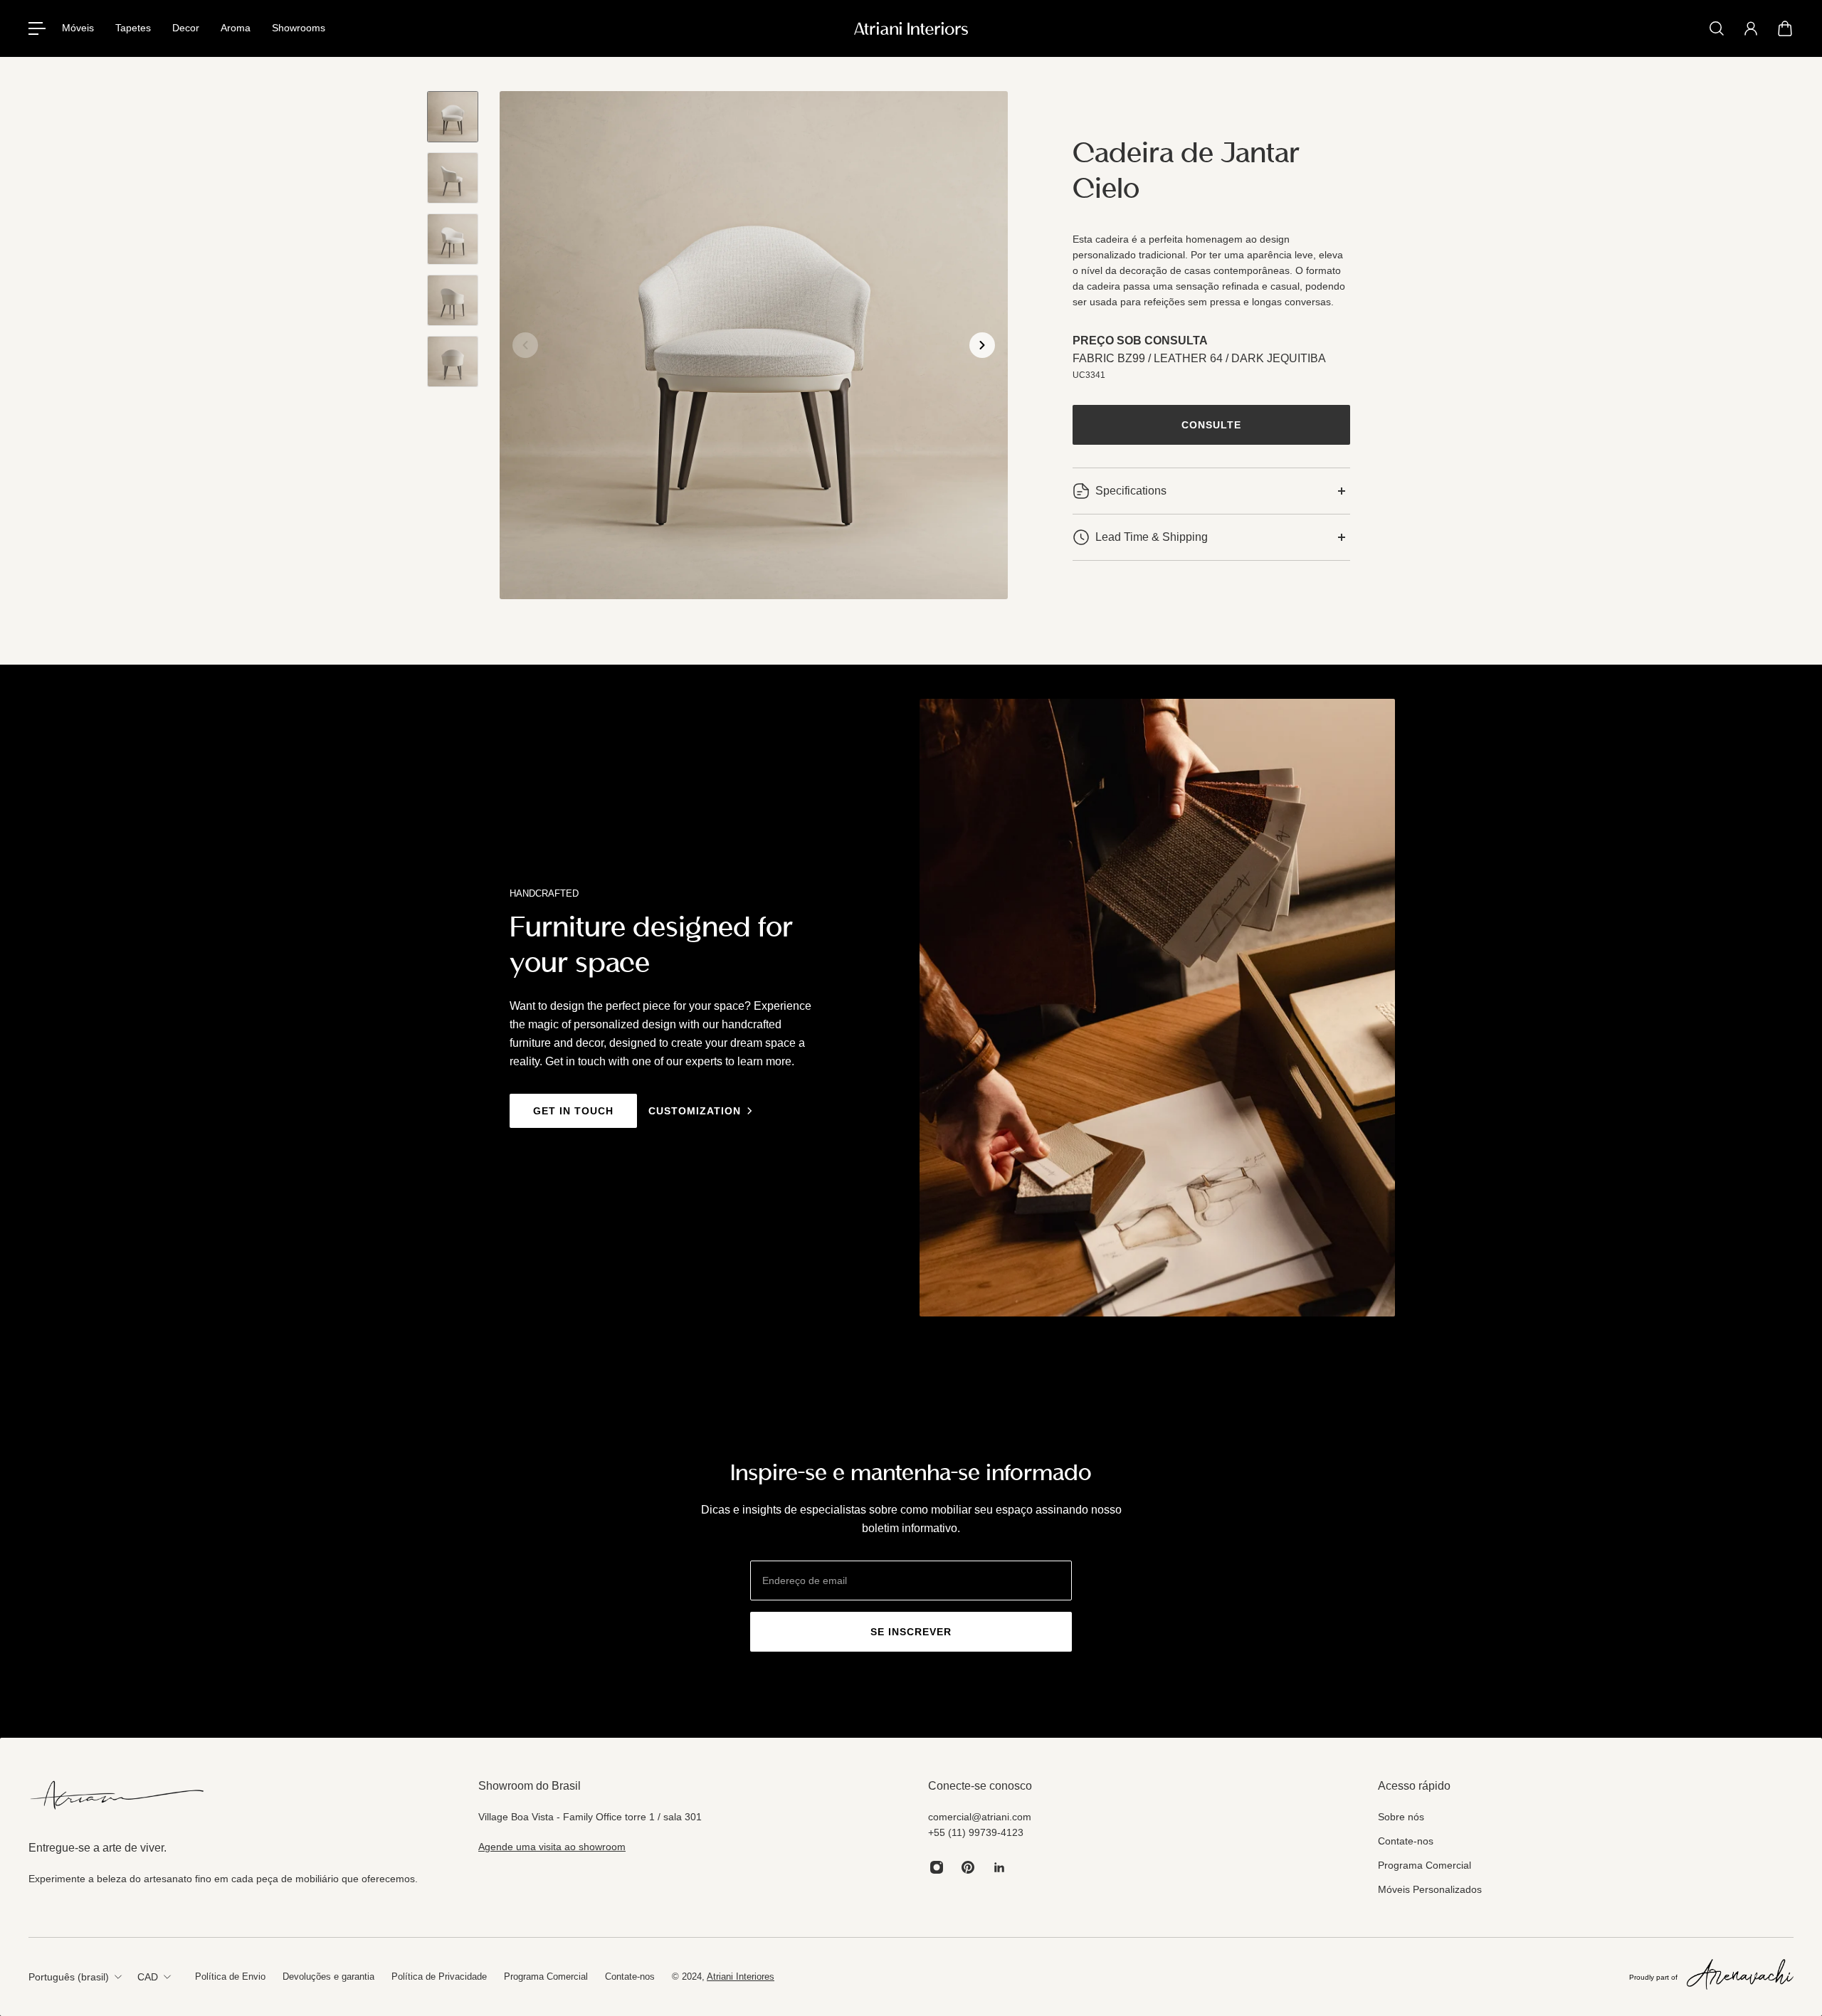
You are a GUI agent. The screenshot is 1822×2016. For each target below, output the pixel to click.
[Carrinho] (1785, 28)
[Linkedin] (999, 1867)
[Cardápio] (37, 28)
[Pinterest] (968, 1867)
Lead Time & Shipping (1152, 537)
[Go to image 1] (453, 117)
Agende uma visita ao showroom (552, 1847)
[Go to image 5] (453, 361)
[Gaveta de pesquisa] (1717, 28)
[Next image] (982, 345)
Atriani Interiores (741, 1977)
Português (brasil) (69, 1977)
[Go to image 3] (453, 239)
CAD (148, 1977)
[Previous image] (525, 345)
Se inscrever (911, 1632)
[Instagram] (937, 1867)
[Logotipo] (911, 28)
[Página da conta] (1751, 28)
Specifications (1131, 491)
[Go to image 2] (453, 178)
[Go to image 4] (453, 300)
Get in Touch (573, 1111)
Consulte (1211, 425)
